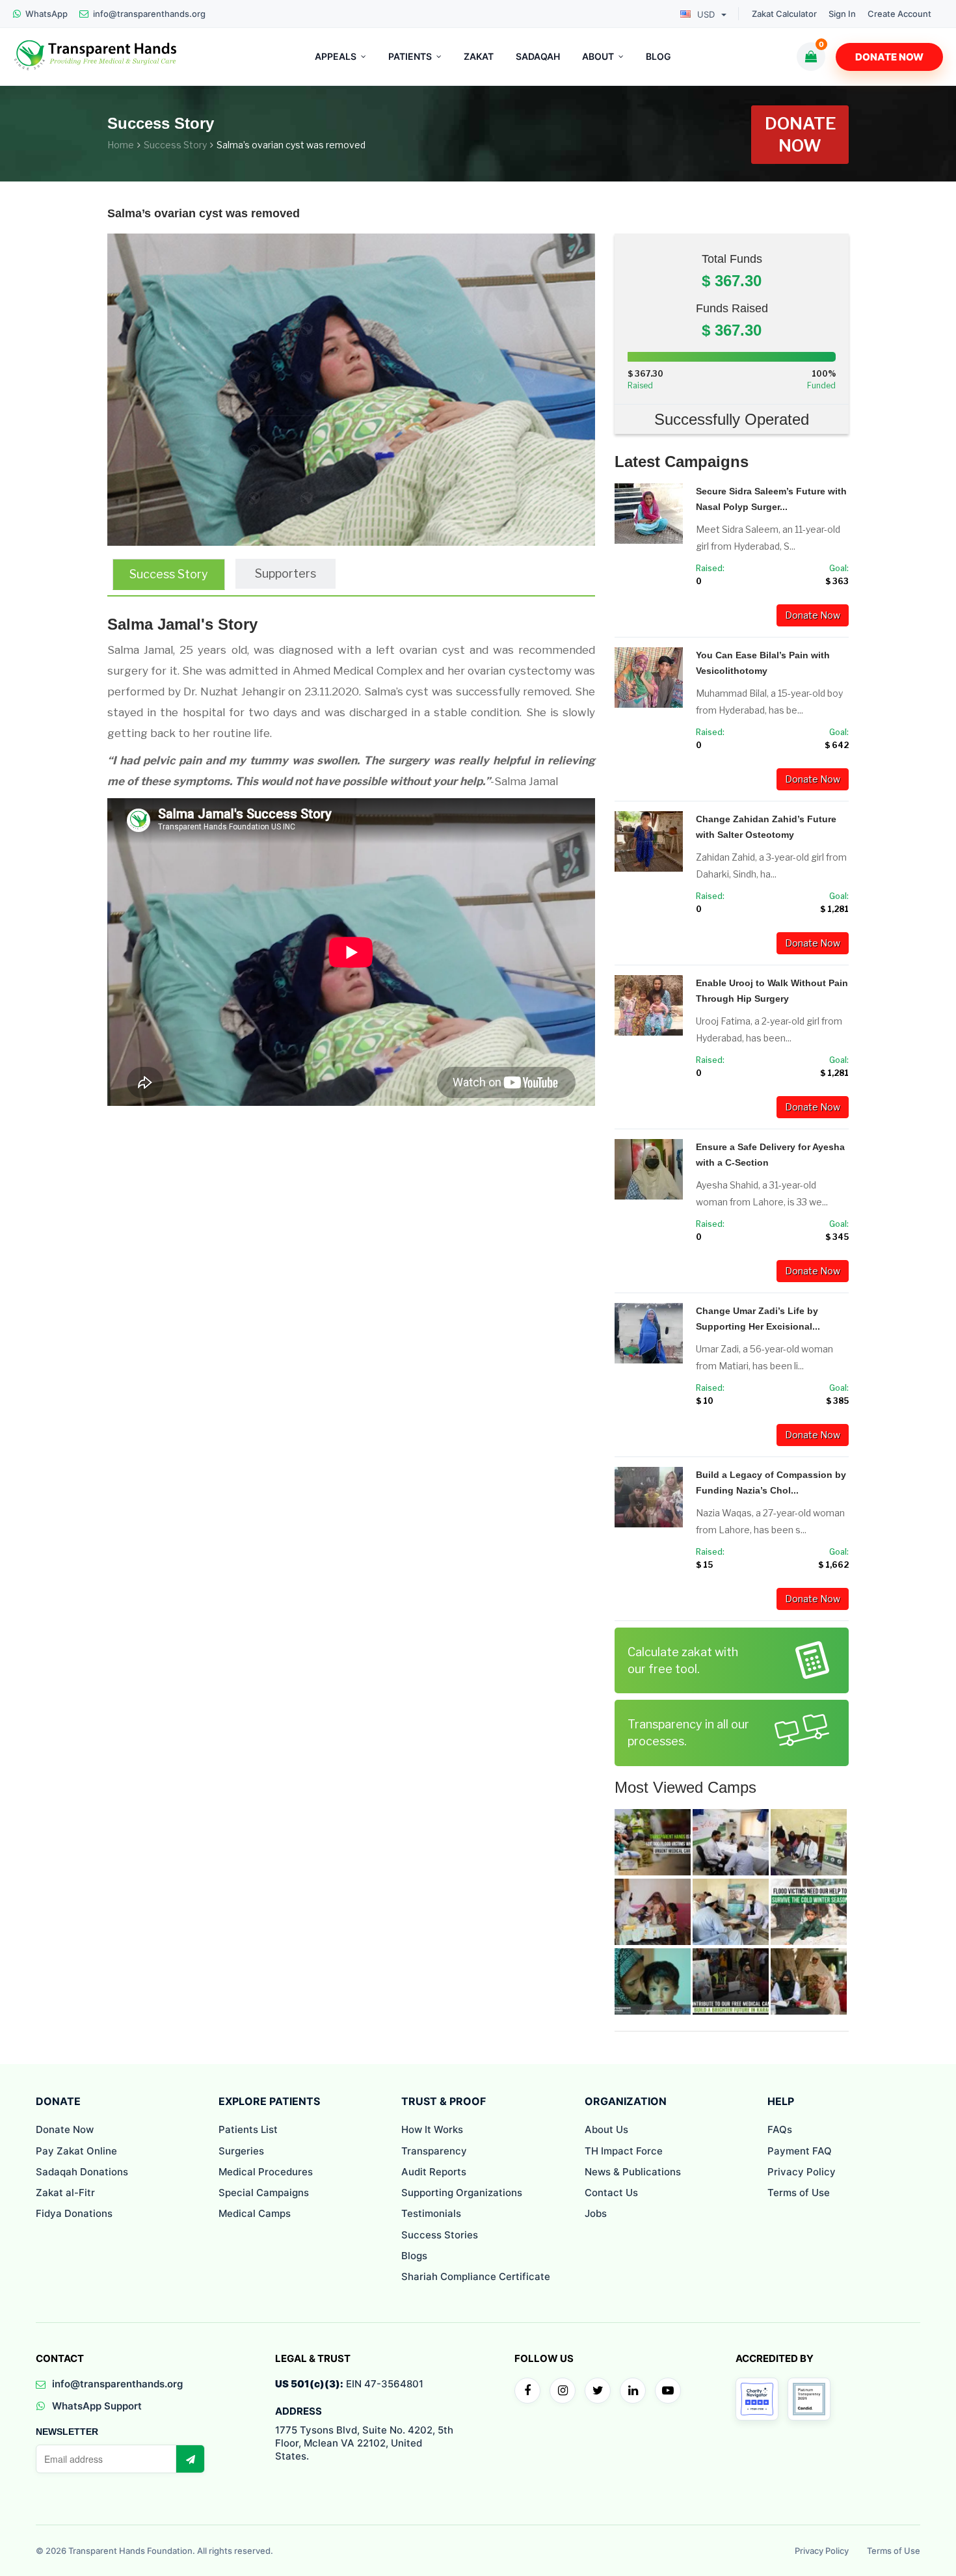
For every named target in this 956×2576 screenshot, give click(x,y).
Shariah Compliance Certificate (476, 2276)
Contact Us (611, 2193)
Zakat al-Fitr (65, 2193)
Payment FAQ (800, 2151)
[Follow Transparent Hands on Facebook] (527, 2391)
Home (121, 145)
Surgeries (241, 2151)
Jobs (596, 2213)
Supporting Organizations (462, 2193)
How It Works (432, 2129)
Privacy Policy (802, 2172)
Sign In (842, 14)
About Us (606, 2129)
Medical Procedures (266, 2172)
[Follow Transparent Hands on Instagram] (563, 2391)
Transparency (434, 2151)
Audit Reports (434, 2172)
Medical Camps (255, 2213)
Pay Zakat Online (76, 2151)
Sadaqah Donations (82, 2172)
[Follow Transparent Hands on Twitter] (598, 2391)
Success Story (175, 145)
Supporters (285, 573)
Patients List (248, 2129)
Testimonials (431, 2213)
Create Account (899, 14)
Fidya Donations (74, 2213)
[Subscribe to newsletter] (190, 2459)
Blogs (414, 2256)
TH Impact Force (624, 2151)
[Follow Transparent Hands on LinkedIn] (633, 2391)
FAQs (780, 2129)
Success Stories (440, 2235)
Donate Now (889, 57)
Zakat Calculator (784, 14)
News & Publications (633, 2172)
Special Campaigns (264, 2193)
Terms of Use (799, 2193)
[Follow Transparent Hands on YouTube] (668, 2391)
